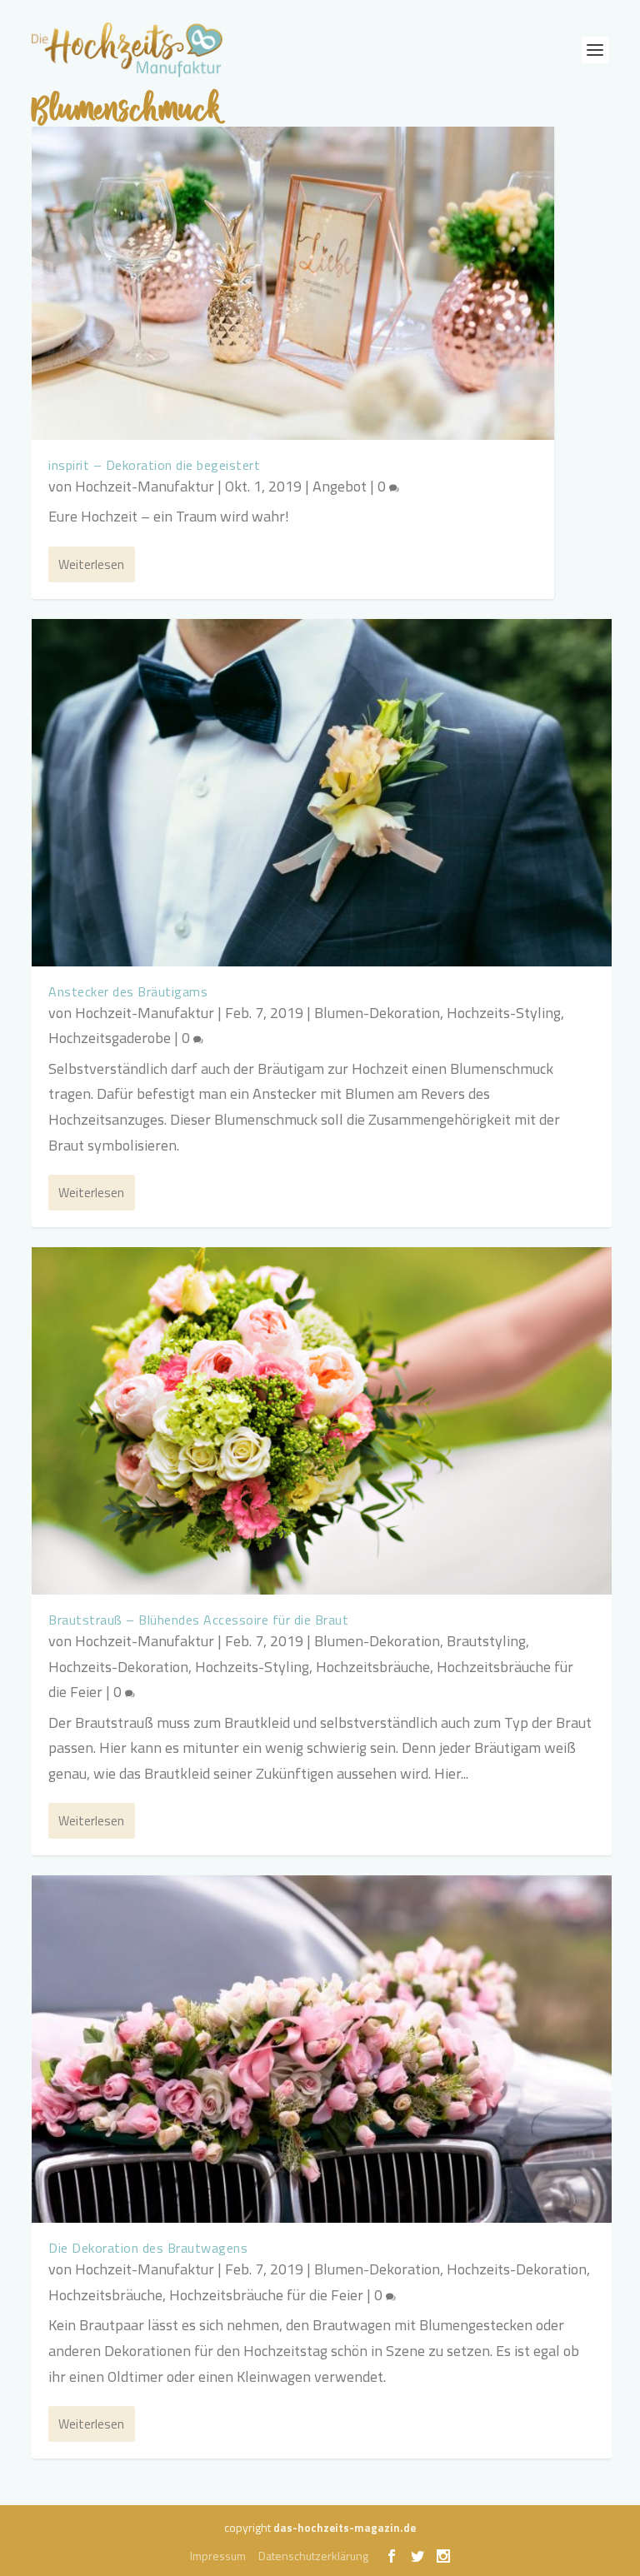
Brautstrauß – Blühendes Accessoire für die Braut (198, 1620)
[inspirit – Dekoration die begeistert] (293, 283)
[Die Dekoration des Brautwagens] (321, 2049)
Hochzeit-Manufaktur (145, 486)
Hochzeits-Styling (504, 1013)
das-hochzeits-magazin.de (345, 2528)
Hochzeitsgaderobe (110, 1038)
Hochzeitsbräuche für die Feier (266, 2295)
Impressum (218, 2556)
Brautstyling (486, 1641)
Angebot (340, 486)
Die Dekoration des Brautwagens (148, 2248)
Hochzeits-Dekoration (118, 1667)
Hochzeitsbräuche (373, 1667)
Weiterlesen (91, 564)
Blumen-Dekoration (377, 1013)
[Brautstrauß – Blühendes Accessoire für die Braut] (321, 1421)
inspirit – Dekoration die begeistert (154, 465)
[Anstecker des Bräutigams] (321, 793)
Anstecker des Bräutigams (128, 991)
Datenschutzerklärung (313, 2556)
